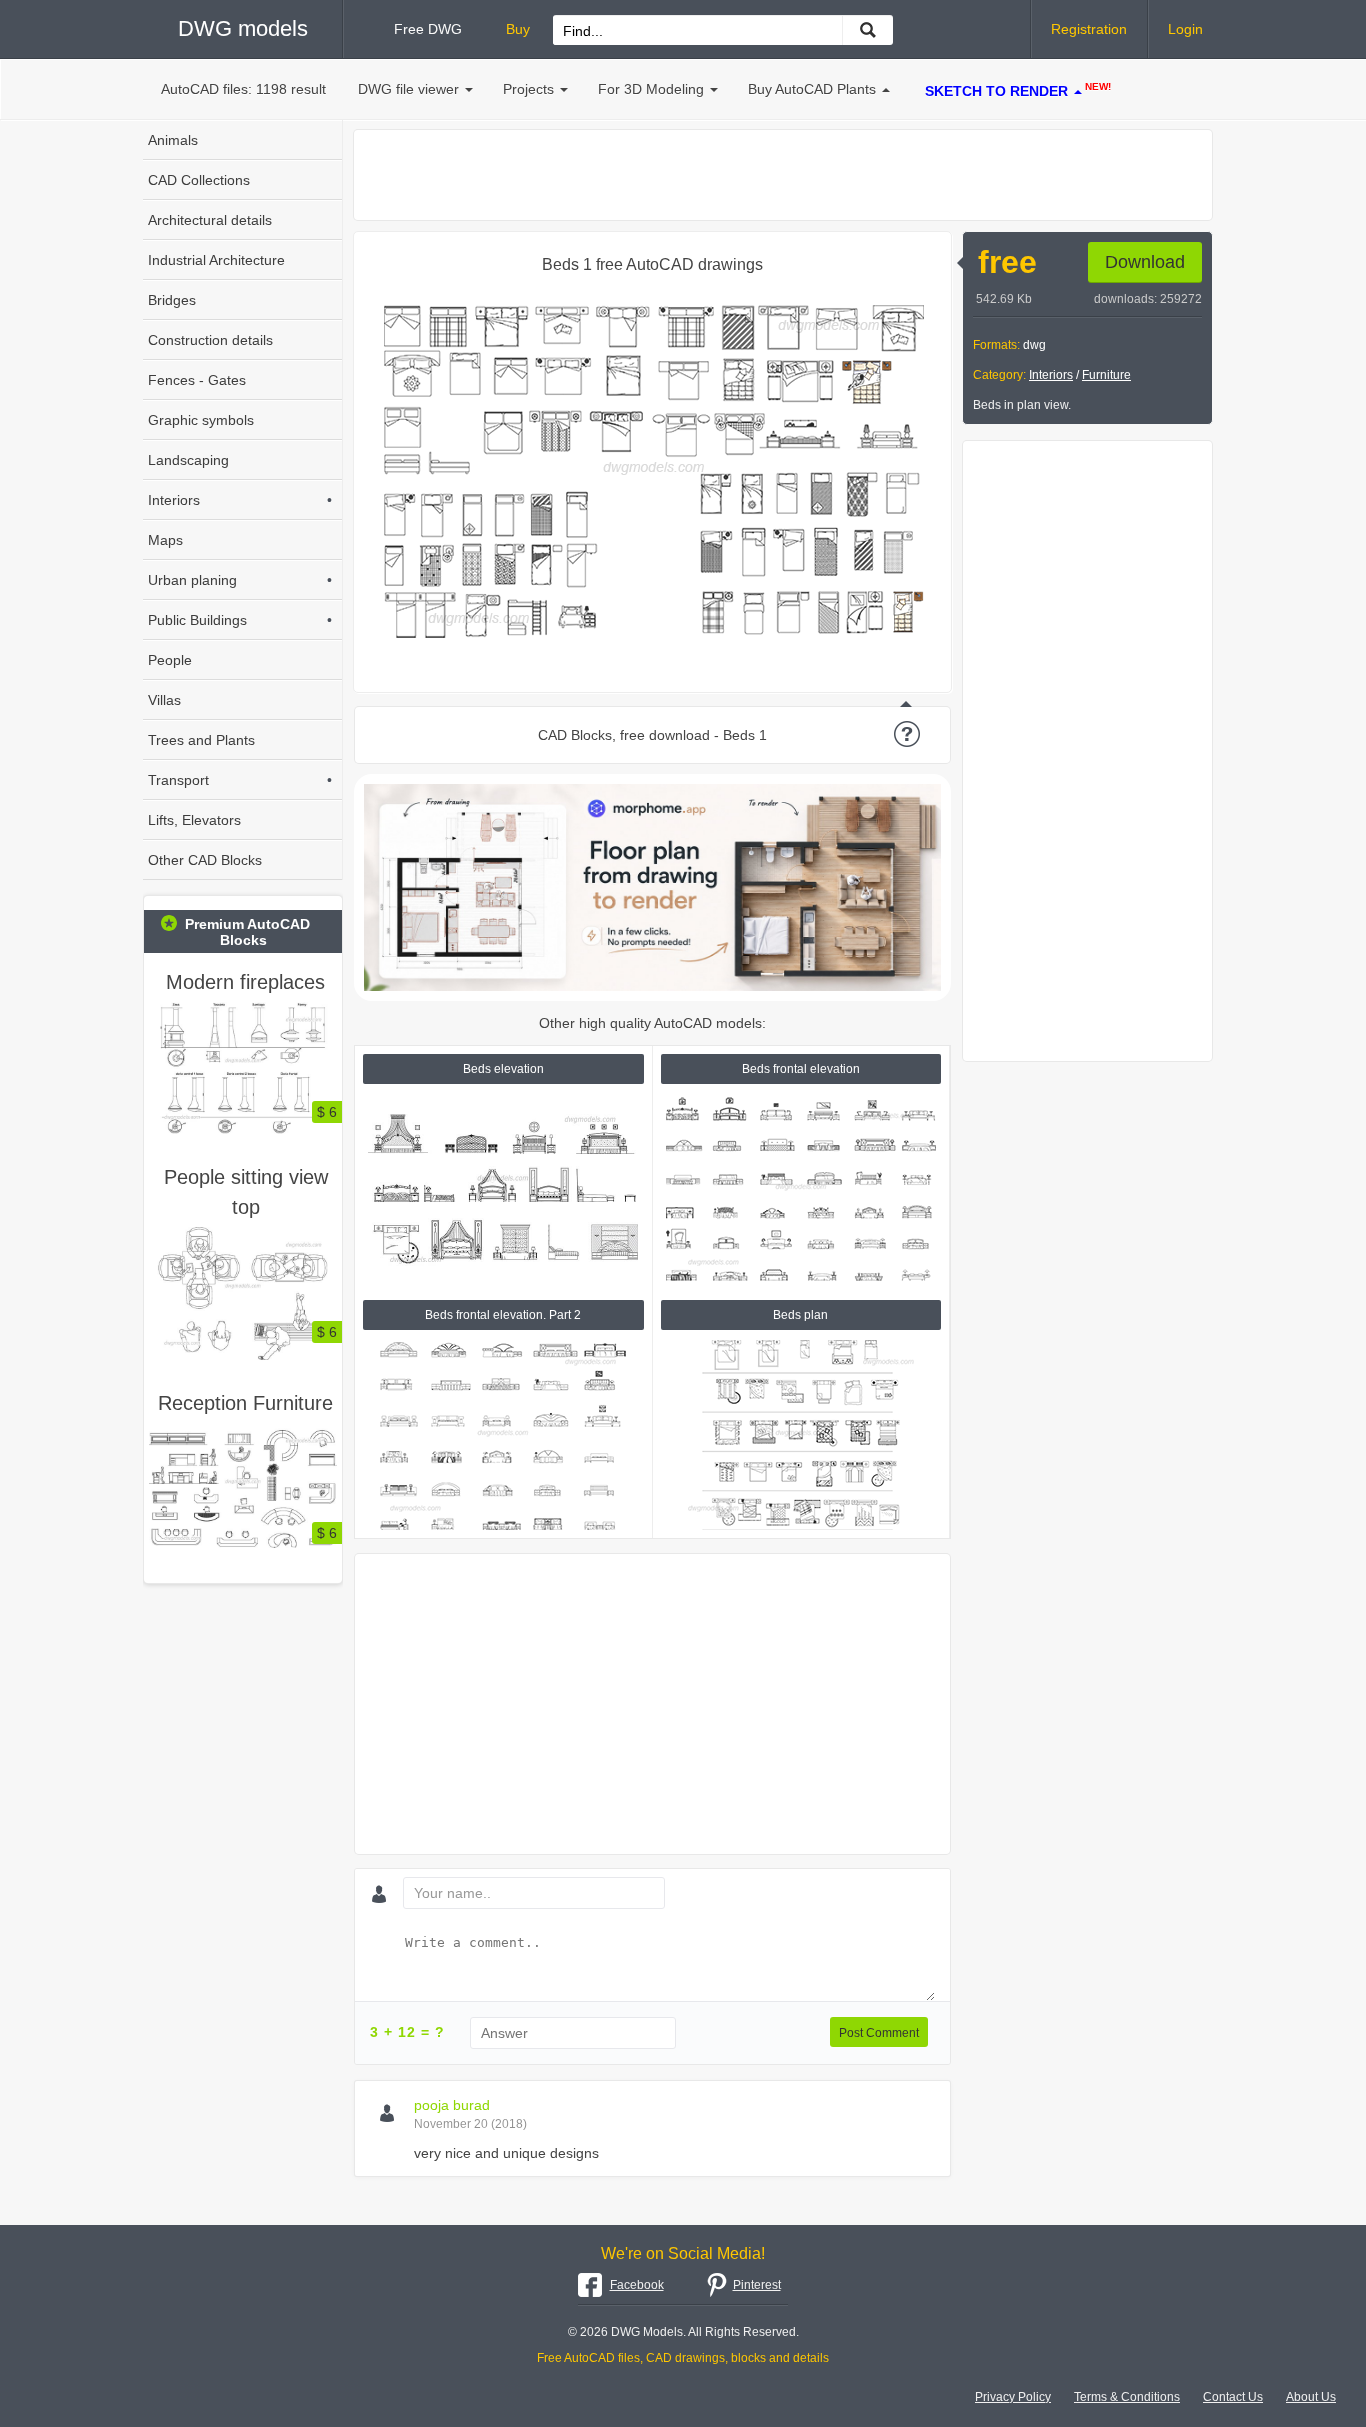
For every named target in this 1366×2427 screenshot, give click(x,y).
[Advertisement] (783, 175)
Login (1185, 29)
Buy (518, 29)
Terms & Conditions (1127, 2397)
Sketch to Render (1018, 90)
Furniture (1106, 375)
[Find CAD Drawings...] (867, 30)
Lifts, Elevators (194, 820)
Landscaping (188, 460)
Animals (173, 140)
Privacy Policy (1013, 2397)
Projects (528, 89)
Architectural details (210, 220)
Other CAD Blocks (205, 860)
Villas (164, 700)
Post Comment (879, 2033)
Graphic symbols (201, 420)
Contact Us (1233, 2397)
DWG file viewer (408, 89)
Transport (240, 780)
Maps (165, 540)
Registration (1089, 29)
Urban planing (240, 580)
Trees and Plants (201, 740)
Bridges (172, 300)
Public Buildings (240, 620)
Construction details (210, 340)
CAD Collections (199, 180)
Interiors (1051, 375)
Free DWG (428, 29)
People (170, 660)
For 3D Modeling (651, 89)
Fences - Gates (197, 380)
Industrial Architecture (216, 260)
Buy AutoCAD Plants (812, 89)
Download (1145, 262)
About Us (1311, 2397)
